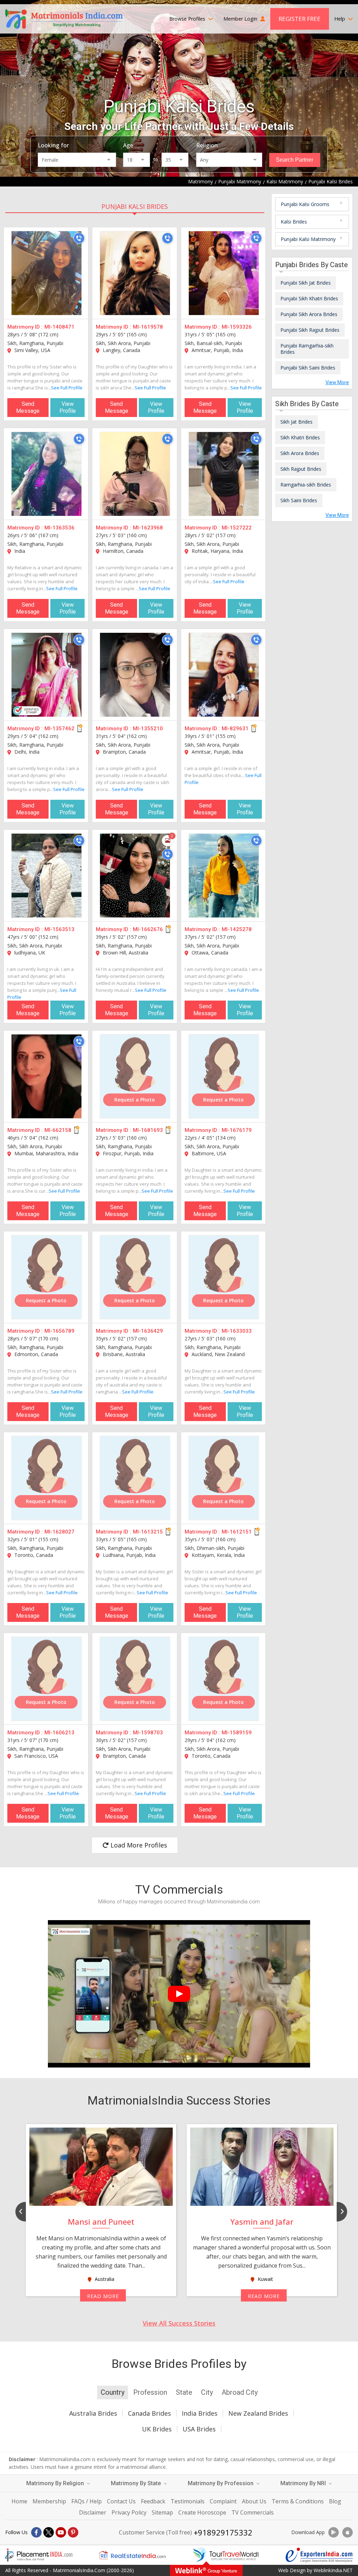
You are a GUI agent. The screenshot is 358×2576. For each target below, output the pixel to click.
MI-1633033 (237, 1331)
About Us (254, 2501)
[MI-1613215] (135, 1478)
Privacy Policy (129, 2512)
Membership (49, 2501)
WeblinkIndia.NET (333, 2570)
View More (337, 382)
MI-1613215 (148, 1532)
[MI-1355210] (135, 675)
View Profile (68, 407)
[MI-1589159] (224, 1679)
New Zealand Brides (258, 2413)
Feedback (153, 2501)
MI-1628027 (59, 1532)
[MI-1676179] (224, 1076)
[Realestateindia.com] (132, 2555)
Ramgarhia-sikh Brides (306, 485)
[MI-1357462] (46, 675)
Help (340, 19)
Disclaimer (93, 2512)
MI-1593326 (237, 327)
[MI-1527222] (224, 474)
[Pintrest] (73, 2532)
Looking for (53, 145)
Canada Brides (149, 2413)
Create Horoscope (202, 2512)
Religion (207, 145)
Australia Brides (93, 2413)
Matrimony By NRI (304, 2483)
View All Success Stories (179, 2323)
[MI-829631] (224, 675)
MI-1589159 (237, 1733)
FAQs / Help (87, 2501)
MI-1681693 (148, 1130)
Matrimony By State (137, 2483)
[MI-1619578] (135, 273)
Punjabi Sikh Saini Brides (308, 368)
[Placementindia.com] (39, 2555)
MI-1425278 (237, 929)
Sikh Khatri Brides (300, 437)
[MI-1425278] (224, 876)
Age (128, 145)
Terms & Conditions (298, 2501)
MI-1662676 (148, 929)
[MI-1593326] (224, 273)
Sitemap (162, 2512)
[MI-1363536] (46, 474)
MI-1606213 (59, 1733)
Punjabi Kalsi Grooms (305, 204)
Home (19, 2501)
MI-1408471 (59, 327)
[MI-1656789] (46, 1277)
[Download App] (334, 2532)
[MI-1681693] (135, 1076)
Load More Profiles (138, 1845)
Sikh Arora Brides (300, 453)
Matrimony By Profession (221, 2483)
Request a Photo (135, 1100)
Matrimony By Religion (56, 2483)
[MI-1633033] (224, 1277)
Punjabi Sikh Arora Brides (309, 314)
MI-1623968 (148, 528)
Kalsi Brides (294, 222)
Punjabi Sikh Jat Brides (306, 283)
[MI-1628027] (46, 1478)
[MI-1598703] (135, 1679)
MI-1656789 (59, 1331)
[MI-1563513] (46, 876)
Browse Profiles (188, 19)
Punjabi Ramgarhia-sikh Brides (307, 349)
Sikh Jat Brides (296, 422)
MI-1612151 (237, 1532)
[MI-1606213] (46, 1679)
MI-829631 (235, 729)
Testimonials (188, 2501)
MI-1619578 (148, 327)
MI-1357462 (59, 729)
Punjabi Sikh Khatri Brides (309, 298)
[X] (49, 2532)
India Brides (200, 2413)
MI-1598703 (148, 1733)
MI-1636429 (148, 1331)
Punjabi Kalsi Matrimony (308, 239)
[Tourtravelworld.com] (226, 2555)
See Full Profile (67, 388)
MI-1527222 (237, 528)
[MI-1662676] (135, 876)
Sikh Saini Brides (299, 500)
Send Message (28, 407)
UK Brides (157, 2429)
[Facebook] (36, 2532)
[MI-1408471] (46, 273)
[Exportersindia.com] (319, 2555)
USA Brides (199, 2429)
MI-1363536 (59, 528)
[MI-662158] (46, 1076)
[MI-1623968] (135, 474)
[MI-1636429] (135, 1277)
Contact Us (121, 2501)
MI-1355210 (148, 729)
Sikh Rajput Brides (301, 469)
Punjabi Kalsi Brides (135, 206)
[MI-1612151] (224, 1478)
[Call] (79, 238)
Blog (335, 2501)
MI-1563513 (59, 929)
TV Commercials (253, 2512)
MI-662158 (58, 1130)
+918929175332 (223, 2532)
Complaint (223, 2501)
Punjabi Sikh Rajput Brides (310, 330)
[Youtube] (61, 2532)
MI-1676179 (237, 1130)
